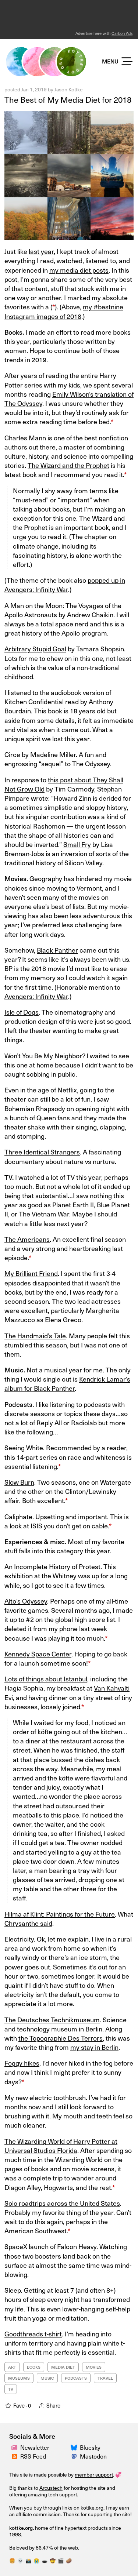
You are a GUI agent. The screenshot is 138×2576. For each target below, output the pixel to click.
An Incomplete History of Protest (52, 1566)
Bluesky (90, 2447)
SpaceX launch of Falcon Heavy (50, 2246)
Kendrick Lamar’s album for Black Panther (67, 1383)
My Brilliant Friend (31, 1273)
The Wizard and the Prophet (68, 465)
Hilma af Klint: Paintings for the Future (60, 1914)
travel (105, 2378)
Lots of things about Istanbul (46, 1679)
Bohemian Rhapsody (35, 1108)
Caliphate (18, 1516)
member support (94, 2475)
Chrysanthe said (28, 1923)
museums (19, 2378)
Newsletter (35, 2447)
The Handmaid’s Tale (35, 1336)
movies (94, 2367)
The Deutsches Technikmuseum (52, 2020)
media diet (63, 2367)
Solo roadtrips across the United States (62, 2203)
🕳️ (45, 2560)
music (47, 2378)
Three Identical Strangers (42, 1152)
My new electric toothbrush (45, 2097)
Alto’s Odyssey (26, 1601)
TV (11, 2389)
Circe (12, 754)
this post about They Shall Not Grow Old (64, 784)
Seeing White (24, 1447)
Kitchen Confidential (34, 701)
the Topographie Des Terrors (61, 2038)
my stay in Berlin (94, 2047)
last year (41, 251)
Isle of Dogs (22, 1012)
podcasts (76, 2378)
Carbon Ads (122, 33)
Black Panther (57, 950)
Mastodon (93, 2456)
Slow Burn (19, 1482)
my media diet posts (79, 270)
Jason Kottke (69, 89)
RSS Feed (33, 2456)
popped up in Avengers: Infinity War (65, 585)
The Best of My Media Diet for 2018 (68, 99)
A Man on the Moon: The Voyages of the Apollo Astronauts (63, 610)
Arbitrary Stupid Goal (35, 649)
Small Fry (77, 844)
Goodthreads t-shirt (33, 2334)
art (12, 2367)
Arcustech (51, 2488)
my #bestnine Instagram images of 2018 (64, 311)
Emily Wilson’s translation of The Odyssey (69, 399)
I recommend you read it (87, 474)
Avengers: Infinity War (36, 996)
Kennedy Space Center (38, 1654)
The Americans (27, 1239)
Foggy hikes (22, 2063)
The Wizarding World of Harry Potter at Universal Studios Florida (61, 2146)
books (34, 2367)
